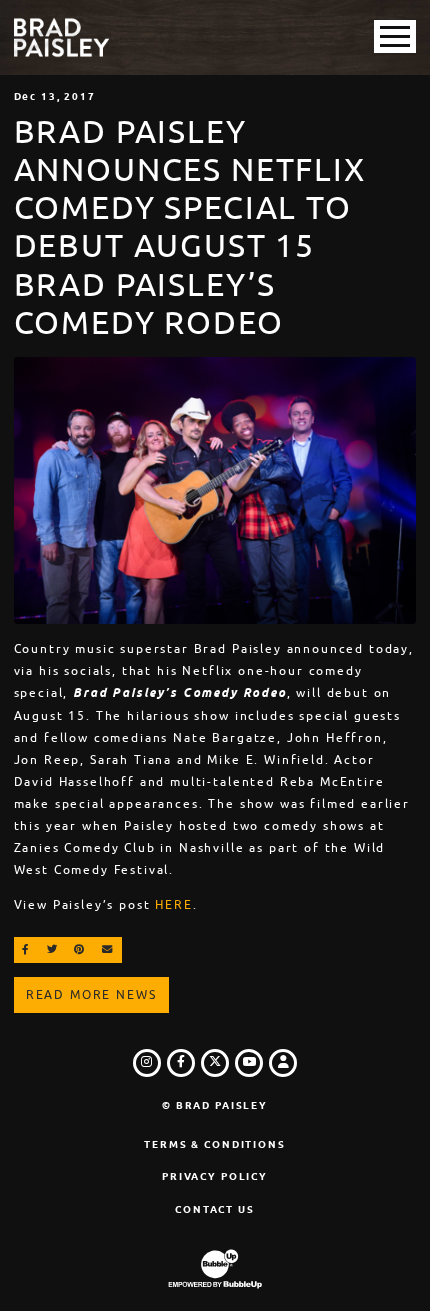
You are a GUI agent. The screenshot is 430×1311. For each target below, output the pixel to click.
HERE (173, 905)
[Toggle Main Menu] (395, 36)
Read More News (91, 995)
